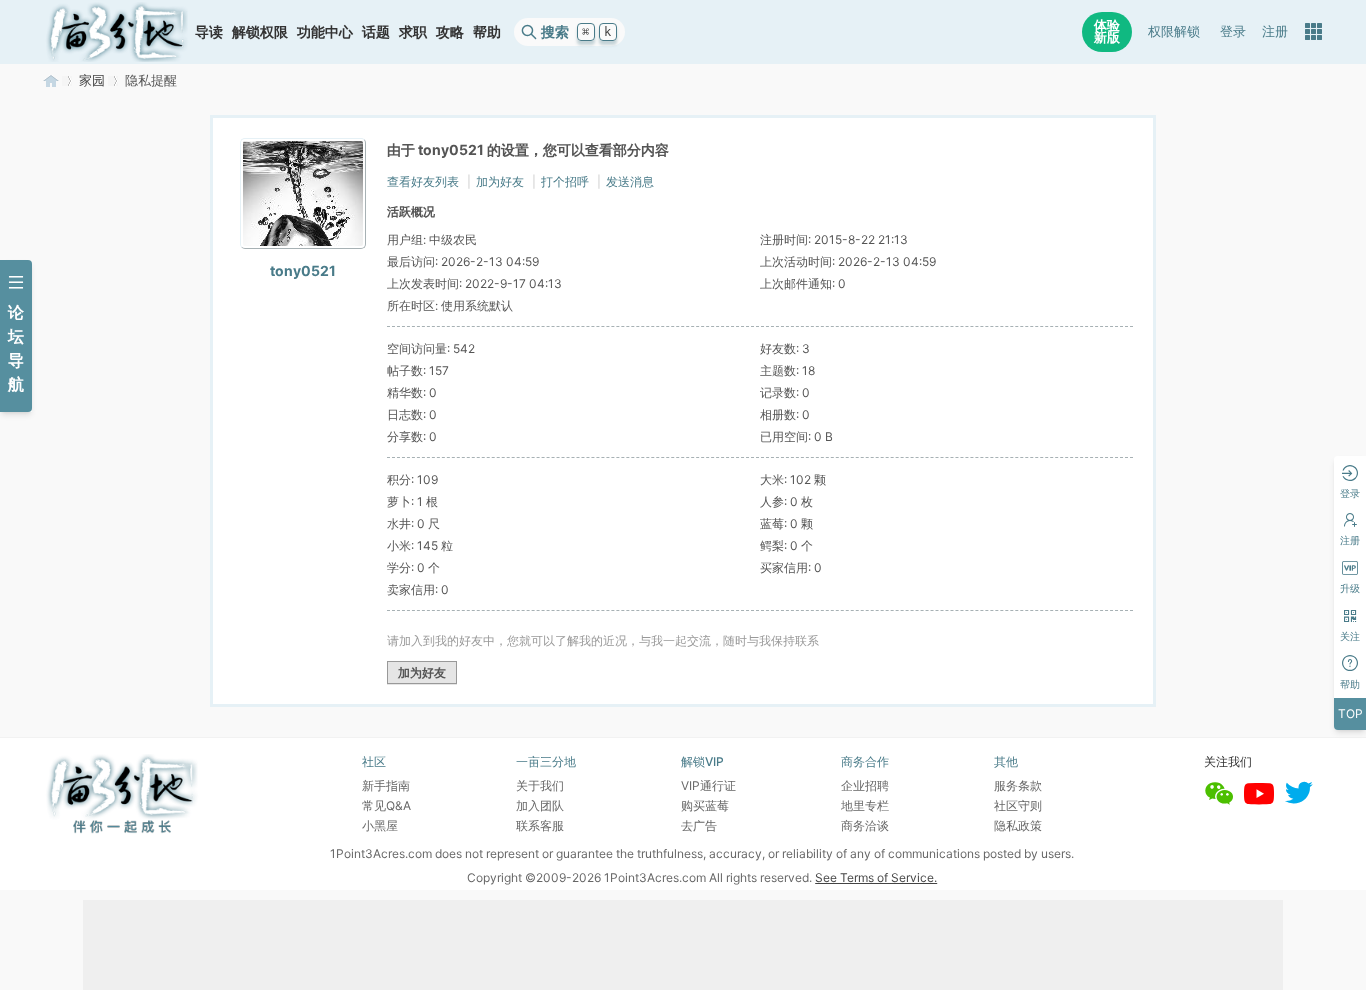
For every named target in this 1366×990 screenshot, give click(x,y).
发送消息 (630, 181)
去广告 (699, 825)
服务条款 (1018, 785)
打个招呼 (565, 181)
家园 (92, 80)
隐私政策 (1018, 825)
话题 (376, 31)
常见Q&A (386, 805)
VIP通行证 (708, 785)
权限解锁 (1174, 31)
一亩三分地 (51, 80)
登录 (1233, 31)
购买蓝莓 (705, 805)
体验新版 (1107, 31)
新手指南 (386, 785)
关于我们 (540, 785)
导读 (209, 31)
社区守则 (1018, 805)
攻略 (450, 31)
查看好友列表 (423, 181)
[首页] (117, 32)
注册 (1275, 31)
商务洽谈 (865, 825)
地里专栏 (865, 805)
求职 (413, 31)
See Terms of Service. (876, 877)
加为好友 (500, 181)
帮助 (487, 31)
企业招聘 (865, 785)
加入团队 (540, 805)
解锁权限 (260, 31)
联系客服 (540, 825)
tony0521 (303, 270)
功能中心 (325, 31)
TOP (1350, 713)
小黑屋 (380, 825)
